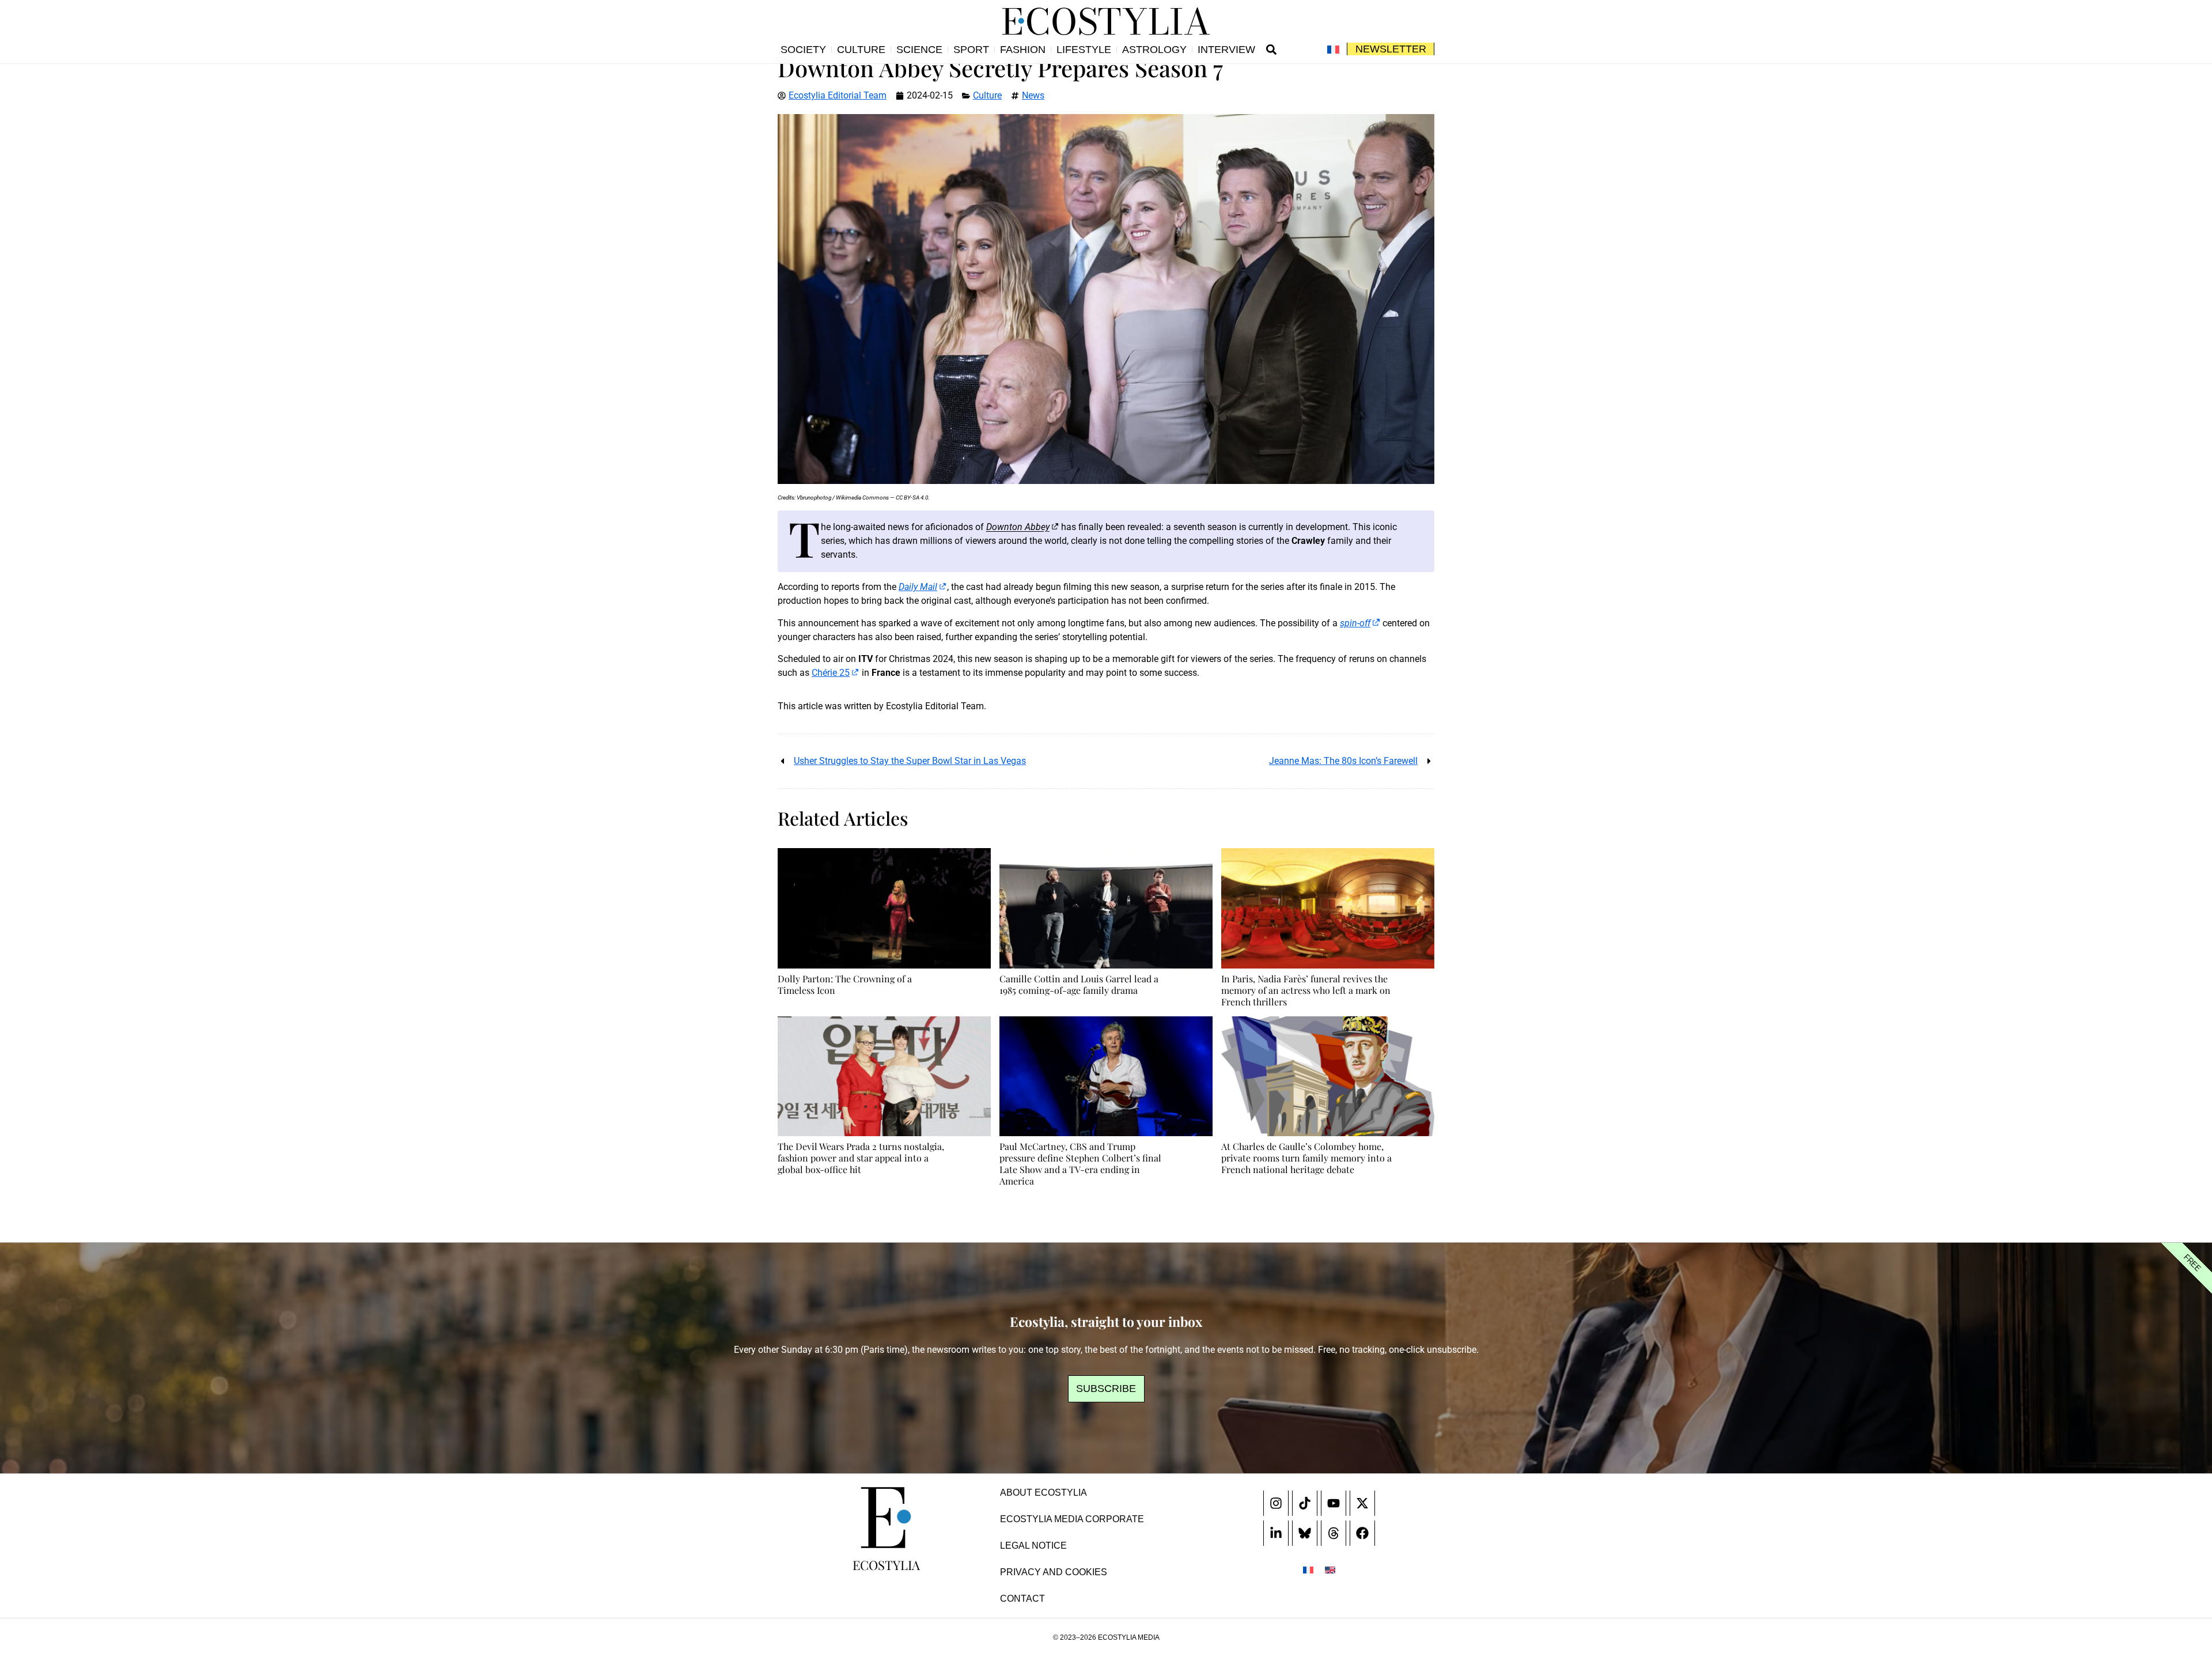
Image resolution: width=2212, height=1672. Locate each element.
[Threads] (1334, 1533)
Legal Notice (1033, 1546)
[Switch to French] (1333, 50)
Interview (1226, 50)
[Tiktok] (1305, 1503)
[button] (1271, 50)
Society (803, 50)
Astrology (1154, 50)
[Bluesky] (1305, 1533)
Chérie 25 (831, 673)
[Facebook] (1362, 1533)
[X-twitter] (1362, 1503)
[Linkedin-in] (1276, 1533)
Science (919, 50)
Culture (861, 50)
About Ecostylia (1043, 1493)
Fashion (1023, 50)
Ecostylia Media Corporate (1072, 1519)
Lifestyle (1084, 50)
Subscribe (1106, 1389)
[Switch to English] (1330, 1570)
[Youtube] (1334, 1503)
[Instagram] (1276, 1503)
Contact (1022, 1599)
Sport (971, 50)
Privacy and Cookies (1054, 1572)
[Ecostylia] (886, 1518)
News (1033, 95)
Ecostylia (886, 1565)
